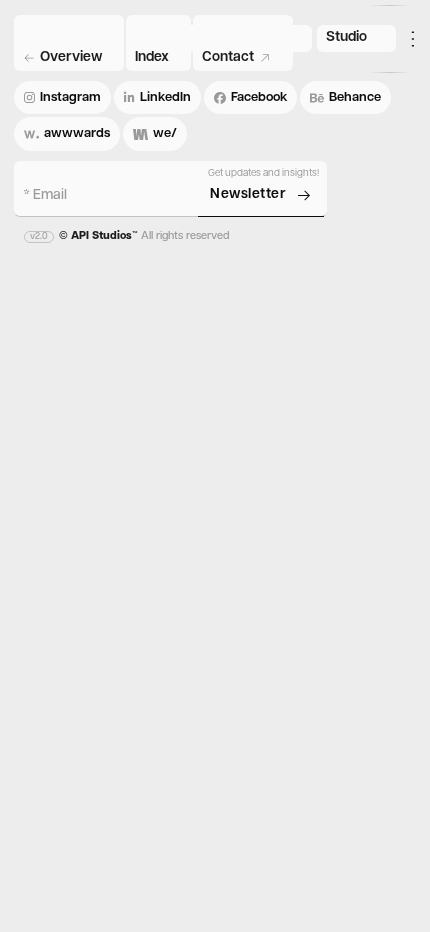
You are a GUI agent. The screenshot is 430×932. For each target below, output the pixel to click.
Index (152, 57)
